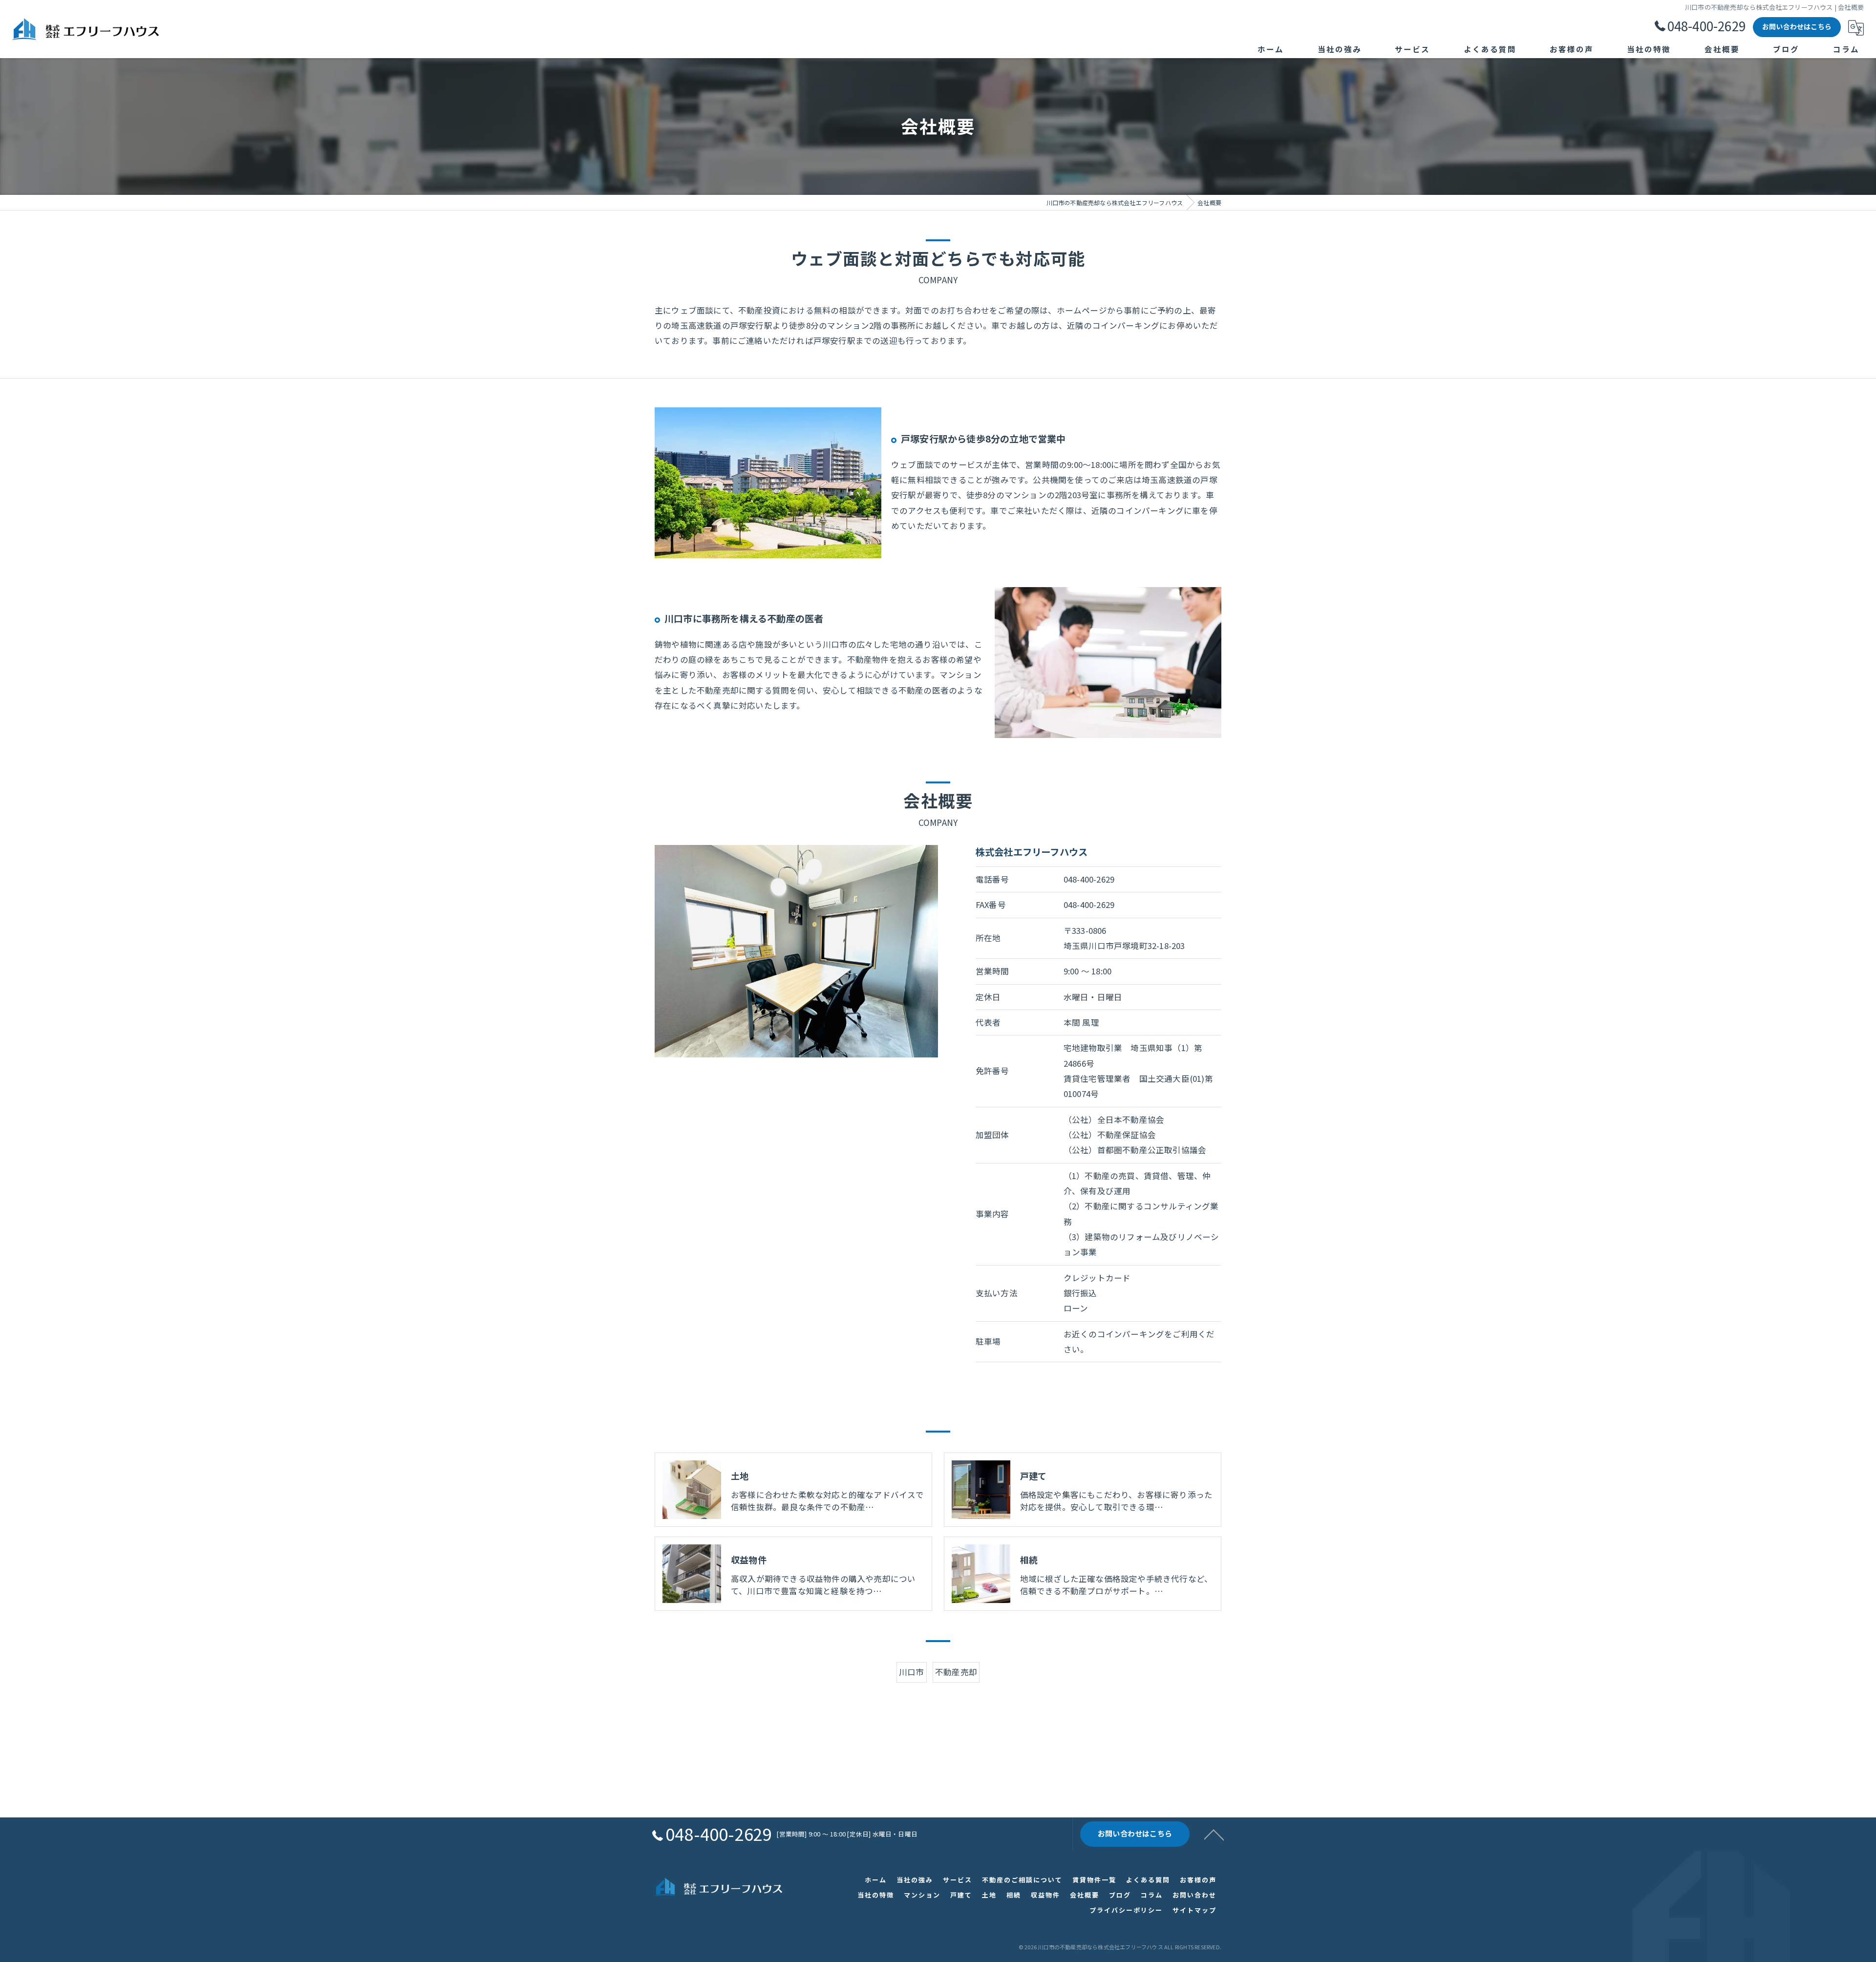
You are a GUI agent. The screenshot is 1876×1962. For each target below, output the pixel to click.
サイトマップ (1194, 1910)
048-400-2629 (1089, 879)
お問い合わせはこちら (1797, 26)
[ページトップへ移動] (1214, 1834)
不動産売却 (956, 1672)
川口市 (912, 1672)
